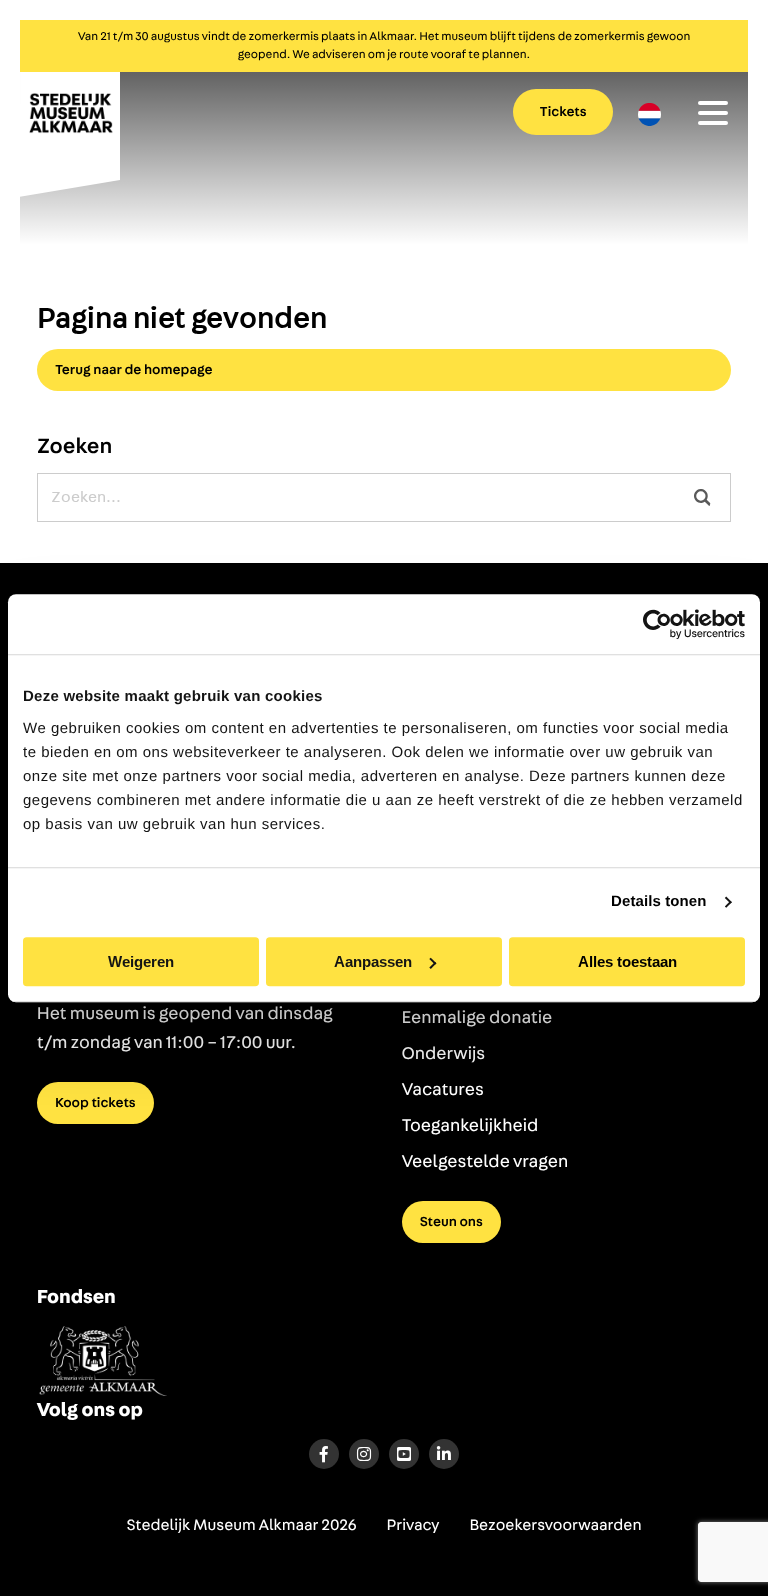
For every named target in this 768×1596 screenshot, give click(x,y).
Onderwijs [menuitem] (444, 1054)
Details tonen (658, 901)
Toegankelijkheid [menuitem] (470, 1126)
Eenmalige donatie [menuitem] (477, 1018)
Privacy (413, 1526)
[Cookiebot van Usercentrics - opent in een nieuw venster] (657, 624)
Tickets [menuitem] (563, 112)
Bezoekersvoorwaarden (555, 1526)
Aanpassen (373, 961)
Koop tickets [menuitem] (95, 1103)
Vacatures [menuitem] (443, 1090)
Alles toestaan (627, 961)
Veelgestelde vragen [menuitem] (485, 1162)
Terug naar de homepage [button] (134, 370)
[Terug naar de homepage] (70, 132)
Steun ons (451, 1222)
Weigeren (141, 961)
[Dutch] (649, 115)
